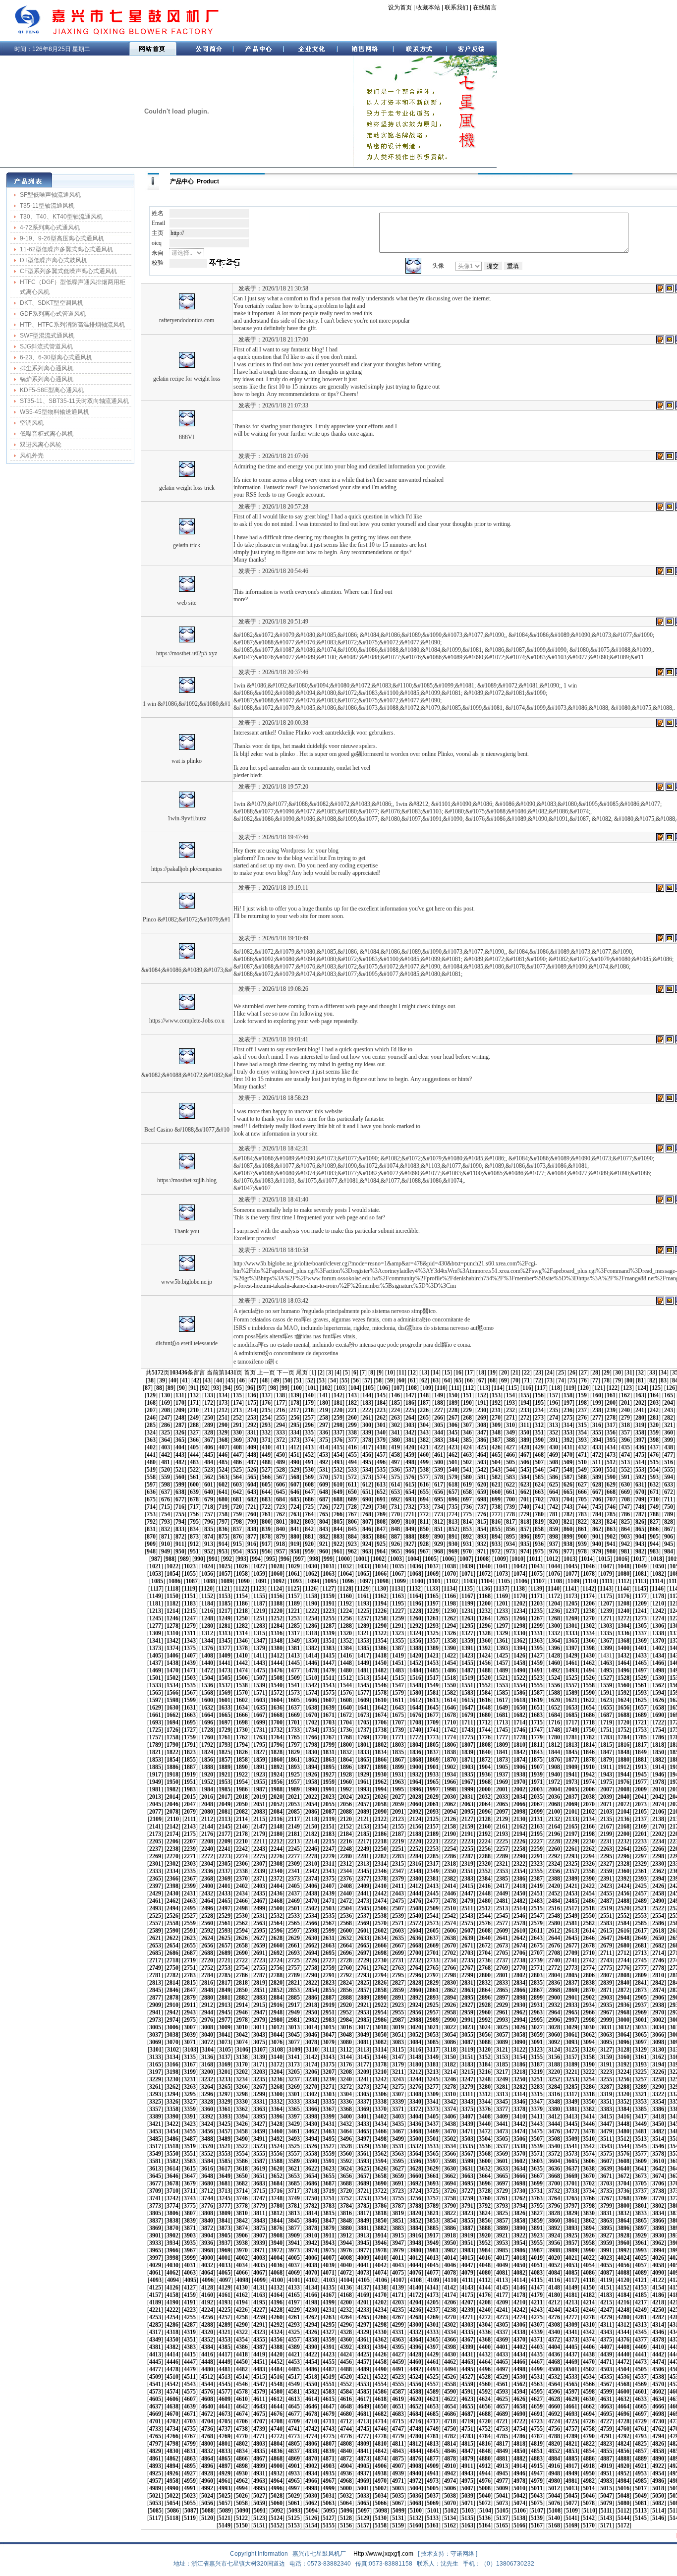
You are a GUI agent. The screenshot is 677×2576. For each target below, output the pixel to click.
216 (281, 1410)
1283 (259, 1626)
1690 (658, 1715)
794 (180, 1522)
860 (568, 1529)
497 (395, 1462)
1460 (554, 1663)
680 (223, 1499)
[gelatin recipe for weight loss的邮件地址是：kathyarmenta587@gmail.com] (670, 340)
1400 (623, 1648)
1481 (363, 1670)
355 (597, 1432)
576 (410, 1477)
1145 (640, 1589)
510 (582, 1462)
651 (367, 1492)
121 (599, 1388)
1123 (259, 1589)
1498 (658, 1670)
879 (281, 1537)
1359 (467, 1641)
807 (367, 1522)
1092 (279, 1581)
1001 (361, 1559)
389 (525, 1440)
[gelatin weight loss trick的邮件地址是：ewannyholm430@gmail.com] (670, 456)
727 (338, 1507)
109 (427, 1388)
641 (223, 1492)
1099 (400, 1581)
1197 (433, 1603)
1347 (259, 1641)
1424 (485, 1656)
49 (276, 1380)
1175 (606, 1596)
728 (352, 1507)
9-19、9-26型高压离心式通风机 (62, 238)
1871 (467, 1760)
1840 (485, 1752)
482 (180, 1462)
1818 (658, 1745)
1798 (311, 1745)
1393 (502, 1648)
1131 (397, 1589)
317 (611, 1425)
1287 (329, 1626)
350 (525, 1432)
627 (582, 1485)
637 (166, 1492)
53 (322, 1380)
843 (324, 1529)
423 (453, 1447)
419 (395, 1447)
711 (669, 1499)
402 (151, 1447)
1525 (571, 1678)
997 (299, 1559)
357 (625, 1432)
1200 (485, 1603)
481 (166, 1462)
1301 (571, 1626)
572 (352, 1477)
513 (625, 1462)
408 (237, 1447)
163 (640, 1395)
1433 (641, 1656)
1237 (571, 1611)
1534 (172, 1685)
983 (654, 1551)
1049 (641, 1566)
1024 (207, 1566)
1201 (502, 1603)
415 (338, 1447)
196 (554, 1403)
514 (640, 1462)
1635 (259, 1708)
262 (381, 1418)
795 (194, 1522)
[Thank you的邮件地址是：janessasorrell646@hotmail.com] (670, 1200)
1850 (658, 1752)
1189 (294, 1603)
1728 (207, 1730)
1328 (485, 1633)
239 (611, 1410)
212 (223, 1410)
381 (410, 1440)
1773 (433, 1737)
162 (625, 1395)
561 (194, 1477)
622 (510, 1485)
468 (539, 1455)
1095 (331, 1581)
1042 (519, 1566)
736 (467, 1507)
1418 (381, 1656)
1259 (398, 1618)
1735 (329, 1730)
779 (525, 1514)
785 (611, 1514)
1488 (485, 1670)
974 (525, 1551)
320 (654, 1425)
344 (439, 1432)
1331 (537, 1633)
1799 (329, 1745)
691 (381, 1499)
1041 (502, 1566)
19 (493, 1373)
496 (381, 1462)
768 (367, 1514)
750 (669, 1507)
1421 (433, 1656)
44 (219, 1380)
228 (453, 1410)
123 (627, 1388)
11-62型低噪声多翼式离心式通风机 (66, 249)
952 (209, 1551)
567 (281, 1477)
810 (410, 1522)
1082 (658, 1574)
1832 (346, 1752)
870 (151, 1537)
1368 (623, 1641)
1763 (259, 1737)
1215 (190, 1611)
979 (597, 1551)
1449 (363, 1663)
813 (453, 1522)
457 (381, 1455)
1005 (431, 1559)
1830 (311, 1752)
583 (510, 1477)
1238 (589, 1611)
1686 (589, 1715)
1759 (190, 1737)
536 (395, 1470)
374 (309, 1440)
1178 (658, 1596)
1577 (363, 1693)
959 (309, 1551)
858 (539, 1529)
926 (395, 1544)
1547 (398, 1685)
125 (656, 1388)
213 (237, 1410)
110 (441, 1388)
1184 (207, 1603)
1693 (155, 1722)
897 (539, 1537)
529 (295, 1470)
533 (352, 1470)
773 (439, 1514)
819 (539, 1522)
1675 (398, 1715)
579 (453, 1477)
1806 (450, 1745)
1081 (641, 1574)
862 (597, 1529)
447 (237, 1455)
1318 (311, 1633)
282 (669, 1418)
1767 (329, 1737)
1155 (259, 1596)
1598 (172, 1700)
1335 (606, 1633)
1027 (259, 1566)
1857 (225, 1760)
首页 (250, 1373)
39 (162, 1380)
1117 (156, 1589)
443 (180, 1455)
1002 (379, 1559)
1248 (207, 1618)
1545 (363, 1685)
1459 (537, 1663)
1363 (537, 1641)
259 (338, 1418)
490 (295, 1462)
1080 (623, 1574)
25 (561, 1373)
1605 (294, 1700)
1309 (155, 1633)
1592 (623, 1693)
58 (379, 1380)
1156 (277, 1596)
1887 (190, 1767)
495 (367, 1462)
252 (237, 1418)
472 (597, 1455)
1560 (623, 1685)
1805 (433, 1745)
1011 (535, 1559)
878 (266, 1537)
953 (223, 1551)
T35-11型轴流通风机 (47, 206)
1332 (554, 1633)
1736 (346, 1730)
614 (395, 1485)
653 (395, 1492)
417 (367, 1447)
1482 (381, 1670)
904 (640, 1537)
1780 (554, 1737)
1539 (259, 1685)
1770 (381, 1737)
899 (568, 1537)
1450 (381, 1663)
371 (266, 1440)
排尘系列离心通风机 (47, 368)
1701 (294, 1722)
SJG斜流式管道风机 (46, 346)
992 (227, 1559)
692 (395, 1499)
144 (367, 1395)
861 (582, 1529)
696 (453, 1499)
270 (496, 1418)
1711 (467, 1722)
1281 (225, 1626)
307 (467, 1425)
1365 (571, 1641)
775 (467, 1514)
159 (582, 1395)
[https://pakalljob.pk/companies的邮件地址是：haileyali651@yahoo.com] (670, 837)
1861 (294, 1760)
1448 (346, 1663)
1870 (450, 1760)
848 (395, 1529)
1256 (346, 1618)
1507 (259, 1678)
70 (515, 1380)
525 (237, 1470)
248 (180, 1418)
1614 (450, 1700)
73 (550, 1380)
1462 (589, 1663)
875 (223, 1537)
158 (568, 1395)
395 (611, 1440)
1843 (537, 1752)
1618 (519, 1700)
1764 (277, 1737)
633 (669, 1485)
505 (510, 1462)
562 (209, 1477)
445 (209, 1455)
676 (166, 1499)
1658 (658, 1708)
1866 (381, 1760)
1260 (415, 1618)
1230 (450, 1611)
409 (252, 1447)
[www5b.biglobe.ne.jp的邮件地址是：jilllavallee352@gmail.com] (670, 1250)
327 (194, 1432)
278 (611, 1418)
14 (436, 1373)
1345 (225, 1641)
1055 (190, 1574)
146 (395, 1395)
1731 (259, 1730)
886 (381, 1537)
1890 (242, 1767)
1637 (294, 1708)
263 (395, 1418)
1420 (415, 1656)
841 (295, 1529)
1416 (346, 1656)
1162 (381, 1596)
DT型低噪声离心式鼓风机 (54, 260)
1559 (606, 1685)
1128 (345, 1589)
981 (625, 1551)
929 (439, 1544)
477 (669, 1455)
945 (669, 1544)
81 (641, 1380)
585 (539, 1477)
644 (266, 1492)
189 (453, 1403)
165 (669, 1395)
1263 (467, 1618)
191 (482, 1403)
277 (597, 1418)
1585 (502, 1693)
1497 (641, 1670)
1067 (398, 1574)
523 (209, 1470)
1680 (485, 1715)
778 (510, 1514)
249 (194, 1418)
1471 (190, 1670)
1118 (173, 1589)
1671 (329, 1715)
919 (295, 1544)
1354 (381, 1641)
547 (554, 1470)
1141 (571, 1589)
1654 (589, 1708)
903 (625, 1537)
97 (262, 1388)
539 (439, 1470)
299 (352, 1425)
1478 (311, 1670)
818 (525, 1522)
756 (194, 1514)
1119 (190, 1589)
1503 (190, 1678)
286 (166, 1425)
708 (625, 1499)
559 (166, 1477)
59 (390, 1380)
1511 (329, 1678)
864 (625, 1529)
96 (250, 1388)
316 (597, 1425)
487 (252, 1462)
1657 (641, 1708)
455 (352, 1455)
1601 (225, 1700)
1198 (450, 1603)
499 (424, 1462)
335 (309, 1432)
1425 (502, 1656)
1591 (606, 1693)
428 (525, 1447)
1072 (485, 1574)
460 (424, 1455)
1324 (415, 1633)
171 (194, 1403)
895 (510, 1537)
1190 (311, 1603)
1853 (155, 1760)
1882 (658, 1760)
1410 (242, 1656)
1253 (294, 1618)
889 (424, 1537)
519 (151, 1470)
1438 (172, 1663)
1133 (432, 1589)
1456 (485, 1663)
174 (237, 1403)
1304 (623, 1626)
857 (525, 1529)
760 (252, 1514)
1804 (415, 1745)
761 (266, 1514)
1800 (346, 1745)
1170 (519, 1596)
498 (410, 1462)
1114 (657, 1581)
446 (223, 1455)
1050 (658, 1566)
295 (295, 1425)
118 (556, 1388)
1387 (398, 1648)
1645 (433, 1708)
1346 (242, 1641)
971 (482, 1551)
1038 (450, 1566)
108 (412, 1388)
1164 (415, 1596)
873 (194, 1537)
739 (510, 1507)
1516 (415, 1678)
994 (256, 1559)
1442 (242, 1663)
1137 (502, 1589)
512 (611, 1462)
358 (640, 1432)
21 (515, 1373)
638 (180, 1492)
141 (324, 1395)
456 (367, 1455)
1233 (502, 1611)
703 (554, 1499)
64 (447, 1380)
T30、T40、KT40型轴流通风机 (61, 217)
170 (180, 1403)
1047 (606, 1566)
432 (582, 1447)
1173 (571, 1596)
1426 (519, 1656)
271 (510, 1418)
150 (453, 1395)
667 (597, 1492)
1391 (467, 1648)
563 (223, 1477)
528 (281, 1470)
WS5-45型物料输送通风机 (55, 412)
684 (281, 1499)
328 (209, 1432)
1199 (467, 1603)
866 (654, 1529)
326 (180, 1432)
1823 (190, 1752)
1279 (190, 1626)
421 (424, 1447)
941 (611, 1544)
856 (510, 1529)
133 (209, 1395)
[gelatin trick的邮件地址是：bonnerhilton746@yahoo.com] (670, 507)
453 (324, 1455)
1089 (226, 1581)
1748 (554, 1730)
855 (496, 1529)
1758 (172, 1737)
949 (166, 1551)
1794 (242, 1745)
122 (613, 1388)
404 (180, 1447)
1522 (519, 1678)
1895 (329, 1767)
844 (338, 1529)
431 (568, 1447)
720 (237, 1507)
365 (180, 1440)
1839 (467, 1752)
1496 (623, 1670)
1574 (311, 1693)
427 (510, 1447)
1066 (381, 1574)
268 (467, 1418)
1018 (656, 1559)
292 (252, 1425)
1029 (294, 1566)
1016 (621, 1559)
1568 (207, 1693)
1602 (242, 1700)
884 (352, 1537)
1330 (519, 1633)
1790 (172, 1745)
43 (208, 1380)
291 (237, 1425)
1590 (589, 1693)
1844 (554, 1752)
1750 (589, 1730)
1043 (537, 1566)
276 (582, 1418)
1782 (589, 1737)
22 (527, 1373)
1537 (225, 1685)
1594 (658, 1693)
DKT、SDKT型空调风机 (52, 303)
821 (568, 1522)
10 (390, 1373)
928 (424, 1544)
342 (410, 1432)
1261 (433, 1618)
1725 (155, 1730)
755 (180, 1514)
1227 (398, 1611)
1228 (415, 1611)
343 (424, 1432)
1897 (363, 1767)
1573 (294, 1693)
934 (510, 1544)
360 (669, 1432)
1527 (606, 1678)
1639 (329, 1708)
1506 (242, 1678)
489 (281, 1462)
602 (223, 1485)
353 (568, 1432)
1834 (381, 1752)
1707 (398, 1722)
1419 (398, 1656)
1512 (346, 1678)
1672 (346, 1715)
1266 (519, 1618)
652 (381, 1492)
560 (180, 1477)
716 (180, 1507)
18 (481, 1373)
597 (151, 1485)
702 (539, 1499)
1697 (225, 1722)
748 (640, 1507)
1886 (172, 1767)
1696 (207, 1722)
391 (554, 1440)
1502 (172, 1678)
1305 (641, 1626)
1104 (487, 1581)
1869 (433, 1760)
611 (352, 1485)
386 (482, 1440)
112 (469, 1388)
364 (166, 1440)
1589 (571, 1693)
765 (324, 1514)
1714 (519, 1722)
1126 (311, 1589)
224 (395, 1410)
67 (481, 1380)
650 (352, 1492)
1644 (415, 1708)
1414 (311, 1656)
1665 (225, 1715)
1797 (294, 1745)
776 (482, 1514)
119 (570, 1388)
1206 (589, 1603)
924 (367, 1544)
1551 (467, 1685)
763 (295, 1514)
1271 (606, 1618)
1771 (398, 1737)
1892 (277, 1767)
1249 (225, 1618)
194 (525, 1403)
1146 (658, 1589)
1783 (606, 1737)
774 (453, 1514)
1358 (450, 1641)
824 (611, 1522)
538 (424, 1470)
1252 (277, 1618)
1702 (311, 1722)
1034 (381, 1566)
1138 (519, 1589)
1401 (641, 1648)
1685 (571, 1715)
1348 (277, 1641)
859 (554, 1529)
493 (338, 1462)
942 (625, 1544)
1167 (467, 1596)
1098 (383, 1581)
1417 (363, 1656)
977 (568, 1551)
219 (324, 1410)
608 (309, 1485)
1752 (623, 1730)
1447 (329, 1663)
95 (239, 1388)
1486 (450, 1670)
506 (525, 1462)
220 (338, 1410)
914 (223, 1544)
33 (652, 1373)
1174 (589, 1596)
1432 (623, 1656)
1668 (277, 1715)
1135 (467, 1589)
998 (314, 1559)
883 (338, 1537)
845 (352, 1529)
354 (582, 1432)
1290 (381, 1626)
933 (496, 1544)
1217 (225, 1611)
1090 (244, 1581)
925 (381, 1544)
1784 (623, 1737)
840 (281, 1529)
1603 (259, 1700)
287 (180, 1425)
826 (640, 1522)
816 (496, 1522)
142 (338, 1395)
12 (413, 1373)
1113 (641, 1581)
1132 (415, 1589)
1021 (155, 1566)
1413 (294, 1656)
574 (381, 1477)
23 (538, 1373)
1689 (641, 1715)
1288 (346, 1626)
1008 (483, 1559)
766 (338, 1514)
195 (539, 1403)
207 (151, 1410)
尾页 (302, 1373)
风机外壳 (32, 456)
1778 (519, 1737)
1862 (311, 1760)
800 (266, 1522)
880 (295, 1537)
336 (324, 1432)
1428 (554, 1656)
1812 (554, 1745)
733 (424, 1507)
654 (410, 1492)
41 (185, 1380)
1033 (363, 1566)
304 (424, 1425)
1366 (589, 1641)
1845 (571, 1752)
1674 (381, 1715)
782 (568, 1514)
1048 (623, 1566)
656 (439, 1492)
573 (367, 1477)
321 (669, 1425)
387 (496, 1440)
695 (439, 1499)
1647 (467, 1708)
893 (482, 1537)
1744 (485, 1730)
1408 (207, 1656)
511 (597, 1462)
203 (654, 1403)
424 (467, 1447)
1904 (485, 1767)
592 (640, 1477)
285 (151, 1425)
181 (338, 1403)
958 (295, 1551)
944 (654, 1544)
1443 (259, 1663)
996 (285, 1559)
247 (166, 1418)
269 (482, 1418)
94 (227, 1388)
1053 (155, 1574)
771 (410, 1514)
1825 (225, 1752)
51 (299, 1380)
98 (273, 1388)
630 (625, 1485)
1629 (155, 1708)
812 (439, 1522)
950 (180, 1551)
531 (324, 1470)
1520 (485, 1678)
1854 (172, 1760)
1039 (467, 1566)
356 (611, 1432)
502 (467, 1462)
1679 (467, 1715)
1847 (606, 1752)
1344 (207, 1641)
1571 (259, 1693)
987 (156, 1559)
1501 (155, 1678)
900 (582, 1537)
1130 (380, 1589)
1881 (641, 1760)
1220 (277, 1611)
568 (295, 1477)
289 (209, 1425)
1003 (396, 1559)
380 (395, 1440)
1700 (277, 1722)
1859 (259, 1760)
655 (424, 1492)
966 (410, 1551)
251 (223, 1418)
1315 (259, 1633)
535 (381, 1470)
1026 (242, 1566)
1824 (207, 1752)
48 (265, 1380)
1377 (225, 1648)
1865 (363, 1760)
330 (237, 1432)
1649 (502, 1708)
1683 (537, 1715)
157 (554, 1395)
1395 (537, 1648)
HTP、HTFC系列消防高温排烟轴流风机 (72, 325)
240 (625, 1410)
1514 (381, 1678)
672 (669, 1492)
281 (654, 1418)
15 (447, 1373)
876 (237, 1537)
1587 (537, 1693)
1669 (294, 1715)
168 (151, 1403)
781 (554, 1514)
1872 (485, 1760)
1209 (641, 1603)
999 (328, 1559)
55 (344, 1380)
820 (554, 1522)
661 (510, 1492)
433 (597, 1447)
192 (496, 1403)
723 (281, 1507)
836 (223, 1529)
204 (669, 1403)
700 (510, 1499)
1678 (450, 1715)
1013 (569, 1559)
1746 (519, 1730)
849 (410, 1529)
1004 (413, 1559)
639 (194, 1492)
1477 (294, 1670)
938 (568, 1544)
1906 (519, 1767)
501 (453, 1462)
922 (338, 1544)
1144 (623, 1589)
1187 (259, 1603)
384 (453, 1440)
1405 (155, 1656)
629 (611, 1485)
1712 (485, 1722)
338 (352, 1432)
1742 (450, 1730)
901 (597, 1537)
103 (340, 1388)
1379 (259, 1648)
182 (352, 1403)
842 (309, 1529)
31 (629, 1373)
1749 (571, 1730)
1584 (485, 1693)
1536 (207, 1685)
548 (568, 1470)
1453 (433, 1663)
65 (458, 1380)
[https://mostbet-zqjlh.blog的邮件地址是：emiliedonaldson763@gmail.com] (670, 1148)
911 (180, 1544)
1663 (190, 1715)
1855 (190, 1760)
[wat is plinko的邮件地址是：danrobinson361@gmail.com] (670, 723)
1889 (225, 1767)
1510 (311, 1678)
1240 (623, 1611)
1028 (277, 1566)
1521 (502, 1678)
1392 (485, 1648)
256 (295, 1418)
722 (266, 1507)
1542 (311, 1685)
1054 (172, 1574)
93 (216, 1388)
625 (554, 1485)
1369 (641, 1641)
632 (654, 1485)
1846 (589, 1752)
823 (597, 1522)
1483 (398, 1670)
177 (281, 1403)
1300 (554, 1626)
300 (367, 1425)
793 (166, 1522)
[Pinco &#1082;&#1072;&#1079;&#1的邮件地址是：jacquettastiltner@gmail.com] (670, 888)
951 (194, 1551)
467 (525, 1455)
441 (151, 1455)
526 (252, 1470)
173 (223, 1403)
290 (223, 1425)
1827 (259, 1752)
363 (151, 1440)
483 (194, 1462)
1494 (589, 1670)
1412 (277, 1656)
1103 (469, 1581)
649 (338, 1492)
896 (525, 1537)
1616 (485, 1700)
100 (297, 1388)
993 (242, 1559)
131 (180, 1395)
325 (166, 1432)
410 (266, 1447)
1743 (467, 1730)
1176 (623, 1596)
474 (625, 1455)
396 (625, 1440)
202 (640, 1403)
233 (525, 1410)
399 (669, 1440)
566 (266, 1477)
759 (237, 1514)
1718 (589, 1722)
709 (640, 1499)
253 (252, 1418)
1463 (606, 1663)
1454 (450, 1663)
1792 (207, 1745)
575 (395, 1477)
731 (395, 1507)
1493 (571, 1670)
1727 (190, 1730)
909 (151, 1544)
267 (453, 1418)
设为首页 (400, 7)
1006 (448, 1559)
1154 (242, 1596)
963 (367, 1551)
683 (266, 1499)
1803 (398, 1745)
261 (367, 1418)
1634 (242, 1708)
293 (266, 1425)
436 (640, 1447)
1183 (190, 1603)
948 (151, 1551)
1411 (259, 1656)
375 (324, 1440)
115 (512, 1388)
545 (525, 1470)
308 (482, 1425)
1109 (573, 1581)
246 (151, 1418)
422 (439, 1447)
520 (166, 1470)
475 (640, 1455)
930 (453, 1544)
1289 (363, 1626)
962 (352, 1551)
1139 (536, 1589)
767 (352, 1514)
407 (223, 1447)
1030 (311, 1566)
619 (467, 1485)
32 (641, 1373)
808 (381, 1522)
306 (453, 1425)
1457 (502, 1663)
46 (242, 1380)
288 (194, 1425)
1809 (502, 1745)
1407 (190, 1656)
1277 (155, 1626)
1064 (346, 1574)
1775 (467, 1737)
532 (338, 1470)
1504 (207, 1678)
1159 (329, 1596)
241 (640, 1410)
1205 (571, 1603)
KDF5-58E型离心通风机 (52, 390)
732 (410, 1507)
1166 (450, 1596)
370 (252, 1440)
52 (310, 1380)
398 (654, 1440)
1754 (658, 1730)
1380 (277, 1648)
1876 (554, 1760)
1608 (346, 1700)
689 (352, 1499)
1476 (277, 1670)
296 (309, 1425)
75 (572, 1380)
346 (467, 1432)
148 (424, 1395)
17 (470, 1373)
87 (148, 1388)
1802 (381, 1745)
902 (611, 1537)
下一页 (285, 1373)
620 (482, 1485)
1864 (346, 1760)
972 (496, 1551)
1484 (415, 1670)
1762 (242, 1737)
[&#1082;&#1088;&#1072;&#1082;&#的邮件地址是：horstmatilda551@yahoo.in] (670, 1039)
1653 (571, 1708)
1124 (276, 1589)
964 (381, 1551)
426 (496, 1447)
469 (554, 1455)
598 (166, 1485)
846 (367, 1529)
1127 (328, 1589)
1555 (537, 1685)
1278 (172, 1626)
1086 (174, 1581)
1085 (157, 1581)
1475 (259, 1670)
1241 (641, 1611)
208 (166, 1410)
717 (194, 1507)
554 (654, 1470)
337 (338, 1432)
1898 (381, 1767)
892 (467, 1537)
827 (654, 1522)
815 (482, 1522)
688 (338, 1499)
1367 (606, 1641)
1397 (571, 1648)
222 (367, 1410)
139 (295, 1395)
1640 (346, 1708)
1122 (241, 1589)
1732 (277, 1730)
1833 (363, 1752)
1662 (172, 1715)
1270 (589, 1618)
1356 (415, 1641)
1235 (537, 1611)
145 (381, 1395)
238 (597, 1410)
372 (281, 1440)
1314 (242, 1633)
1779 (537, 1737)
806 (352, 1522)
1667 (259, 1715)
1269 (571, 1618)
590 (611, 1477)
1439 (190, 1663)
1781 (571, 1737)
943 (640, 1544)
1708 (415, 1722)
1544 (346, 1685)
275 (568, 1418)
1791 (190, 1745)
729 (367, 1507)
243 (669, 1410)
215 (266, 1410)
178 (295, 1403)
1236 (554, 1611)
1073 (502, 1574)
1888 (207, 1767)
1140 (554, 1589)
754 (166, 1514)
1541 (294, 1685)
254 (266, 1418)
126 (671, 1388)
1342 (172, 1641)
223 (381, 1410)
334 (295, 1432)
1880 (623, 1760)
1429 (571, 1656)
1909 (571, 1767)
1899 (398, 1767)
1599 (190, 1700)
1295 (467, 1626)
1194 (381, 1603)
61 (413, 1380)
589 (597, 1477)
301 (381, 1425)
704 (568, 1499)
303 (410, 1425)
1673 (363, 1715)
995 (271, 1559)
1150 (172, 1596)
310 (510, 1425)
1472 (207, 1670)
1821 (155, 1752)
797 (223, 1522)
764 (309, 1514)
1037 (433, 1566)
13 (424, 1373)
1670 (311, 1715)
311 (525, 1425)
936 (539, 1544)
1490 (519, 1670)
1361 (502, 1641)
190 (467, 1403)
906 (669, 1537)
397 (640, 1440)
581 (482, 1477)
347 (482, 1432)
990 (199, 1559)
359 (654, 1432)
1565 (155, 1693)
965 (395, 1551)
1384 (346, 1648)
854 (482, 1529)
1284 (277, 1626)
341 (395, 1432)
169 (166, 1403)
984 (669, 1551)
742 (554, 1507)
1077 (571, 1574)
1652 (554, 1708)
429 (539, 1447)
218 (309, 1410)
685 (295, 1499)
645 (281, 1492)
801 (281, 1522)
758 (223, 1514)
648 (324, 1492)
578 (439, 1477)
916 (252, 1544)
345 (453, 1432)
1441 (225, 1663)
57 (367, 1380)
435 (625, 1447)
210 (194, 1410)
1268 (554, 1618)
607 (295, 1485)
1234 (519, 1611)
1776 (485, 1737)
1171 (537, 1596)
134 (223, 1395)
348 (496, 1432)
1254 (311, 1618)
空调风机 (32, 423)
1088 (209, 1581)
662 (525, 1492)
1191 (329, 1603)
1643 (398, 1708)
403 (166, 1447)
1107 (539, 1581)
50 (287, 1380)
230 (482, 1410)
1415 (329, 1656)
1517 (433, 1678)
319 (640, 1425)
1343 (190, 1641)
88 (159, 1388)
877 (252, 1537)
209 (180, 1410)
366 (194, 1440)
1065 (363, 1574)
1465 (641, 1663)
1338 (658, 1633)
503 (482, 1462)
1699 (259, 1722)
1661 (155, 1715)
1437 (155, 1663)
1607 (329, 1700)
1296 (485, 1626)
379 (381, 1440)
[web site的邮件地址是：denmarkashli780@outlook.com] (670, 571)
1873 (502, 1760)
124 (642, 1388)
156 (539, 1395)
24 (550, 1373)
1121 (224, 1589)
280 (640, 1418)
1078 (589, 1574)
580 (467, 1477)
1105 (504, 1581)
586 (554, 1477)
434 (611, 1447)
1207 (606, 1603)
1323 (398, 1633)
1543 (329, 1685)
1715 (537, 1722)
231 (496, 1410)
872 (180, 1537)
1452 (415, 1663)
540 (453, 1470)
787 (640, 1514)
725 (309, 1507)
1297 (502, 1626)
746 (611, 1507)
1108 (556, 1581)
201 (625, 1403)
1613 (433, 1700)
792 (151, 1522)
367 (209, 1440)
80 (629, 1380)
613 (381, 1485)
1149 (155, 1596)
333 (281, 1432)
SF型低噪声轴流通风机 (50, 195)
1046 (589, 1566)
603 (237, 1485)
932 (482, 1544)
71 (527, 1380)
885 (367, 1537)
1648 (485, 1708)
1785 (641, 1737)
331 (252, 1432)
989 (184, 1559)
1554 (519, 1685)
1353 (363, 1641)
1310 (172, 1633)
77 (595, 1380)
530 (309, 1470)
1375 (190, 1648)
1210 (658, 1603)
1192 (346, 1603)
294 (281, 1425)
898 (554, 1537)
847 (381, 1529)
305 (439, 1425)
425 (482, 1447)
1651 (537, 1708)
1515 (398, 1678)
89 (170, 1388)
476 (654, 1455)
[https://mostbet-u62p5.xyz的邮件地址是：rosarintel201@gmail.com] (670, 622)
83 (664, 1380)
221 (352, 1410)
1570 (242, 1693)
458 (395, 1455)
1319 (329, 1633)
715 (166, 1507)
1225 (363, 1611)
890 (439, 1537)
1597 (155, 1700)
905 (654, 1537)
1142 (588, 1589)
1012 (552, 1559)
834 (194, 1529)
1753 (641, 1730)
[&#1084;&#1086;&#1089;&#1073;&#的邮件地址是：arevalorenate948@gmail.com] (670, 938)
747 (625, 1507)
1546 (381, 1685)
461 (439, 1455)
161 (611, 1395)
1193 (363, 1603)
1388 (415, 1648)
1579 (398, 1693)
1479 (329, 1670)
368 (223, 1440)
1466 (658, 1663)
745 (597, 1507)
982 (640, 1551)
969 (453, 1551)
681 (237, 1499)
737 (482, 1507)
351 (539, 1432)
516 (669, 1462)
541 (467, 1470)
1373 (155, 1648)
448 (252, 1455)
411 (281, 1447)
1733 (294, 1730)
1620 (554, 1700)
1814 (589, 1745)
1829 (294, 1752)
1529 (641, 1678)
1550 (450, 1685)
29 (607, 1373)
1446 (311, 1663)
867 (669, 1529)
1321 (363, 1633)
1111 (607, 1581)
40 (173, 1380)
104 (355, 1388)
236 (568, 1410)
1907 (537, 1767)
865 (640, 1529)
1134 (450, 1589)
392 (568, 1440)
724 (295, 1507)
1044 (554, 1566)
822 (582, 1522)
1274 (658, 1618)
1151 (190, 1596)
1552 (485, 1685)
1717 (571, 1722)
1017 (639, 1559)
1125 (293, 1589)
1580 (415, 1693)
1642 (381, 1708)
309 (496, 1425)
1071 (467, 1574)
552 (625, 1470)
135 (237, 1395)
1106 (521, 1581)
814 (467, 1522)
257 (309, 1418)
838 (252, 1529)
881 (309, 1537)
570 (324, 1477)
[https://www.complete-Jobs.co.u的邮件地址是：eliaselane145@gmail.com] (670, 989)
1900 (415, 1767)
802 (295, 1522)
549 (582, 1470)
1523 (537, 1678)
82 (652, 1380)
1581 (433, 1693)
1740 (415, 1730)
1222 (311, 1611)
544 (510, 1470)
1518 (450, 1678)
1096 (348, 1581)
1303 (606, 1626)
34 (664, 1373)
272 (525, 1418)
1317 (294, 1633)
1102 (452, 1581)
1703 (329, 1722)
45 (230, 1380)
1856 (207, 1760)
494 (352, 1462)
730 (381, 1507)
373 (295, 1440)
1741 (433, 1730)
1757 (155, 1737)
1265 (502, 1618)
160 (597, 1395)
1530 (658, 1678)
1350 (311, 1641)
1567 (190, 1693)
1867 (398, 1760)
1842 (519, 1752)
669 (625, 1492)
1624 (623, 1700)
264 (410, 1418)
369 (237, 1440)
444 (194, 1455)
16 (458, 1373)
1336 (623, 1633)
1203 (537, 1603)
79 (618, 1380)
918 (281, 1544)
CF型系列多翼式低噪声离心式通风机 (68, 271)
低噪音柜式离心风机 (47, 434)
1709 (433, 1722)
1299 (537, 1626)
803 (309, 1522)
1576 (346, 1693)
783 (582, 1514)
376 (338, 1440)
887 (395, 1537)
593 (654, 1477)
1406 (172, 1656)
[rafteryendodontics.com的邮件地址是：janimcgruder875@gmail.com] (670, 288)
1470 (172, 1670)
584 (525, 1477)
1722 (658, 1722)
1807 (467, 1745)
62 (424, 1380)
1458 (519, 1663)
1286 (311, 1626)
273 (539, 1418)
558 (151, 1477)
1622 (589, 1700)
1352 (346, 1641)
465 (496, 1455)
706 (597, 1499)
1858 (242, 1760)
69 (504, 1380)
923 (352, 1544)
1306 (658, 1626)
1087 (192, 1581)
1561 (641, 1685)
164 (654, 1395)
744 (582, 1507)
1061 (294, 1574)
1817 (641, 1745)
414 (324, 1447)
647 (309, 1492)
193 (510, 1403)
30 (618, 1373)
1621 (571, 1700)
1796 (277, 1745)
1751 (606, 1730)
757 (209, 1514)
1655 (606, 1708)
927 (410, 1544)
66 (470, 1380)
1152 (207, 1596)
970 (467, 1551)
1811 (537, 1745)
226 (424, 1410)
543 (496, 1470)
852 (453, 1529)
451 (295, 1455)
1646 (450, 1708)
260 (352, 1418)
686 (309, 1499)
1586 (519, 1693)
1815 (606, 1745)
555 (669, 1470)
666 (582, 1492)
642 (237, 1492)
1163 (398, 1596)
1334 (589, 1633)
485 (223, 1462)
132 (194, 1395)
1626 (658, 1700)
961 (338, 1551)
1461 (571, 1663)
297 (324, 1425)
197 (568, 1403)
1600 (207, 1700)
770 (395, 1514)
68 (493, 1380)
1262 (450, 1618)
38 (151, 1380)
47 (253, 1380)
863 (611, 1529)
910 (166, 1544)
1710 (450, 1722)
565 (252, 1477)
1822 (172, 1752)
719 (223, 1507)
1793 (225, 1745)
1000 (344, 1559)
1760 (207, 1737)
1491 (537, 1670)
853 (467, 1529)
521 (180, 1470)
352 (554, 1432)
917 (266, 1544)
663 (539, 1492)
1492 (554, 1670)
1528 (623, 1678)
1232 (485, 1611)
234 (539, 1410)
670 (640, 1492)
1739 (398, 1730)
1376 (207, 1648)
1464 (623, 1663)
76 (584, 1380)
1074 (519, 1574)
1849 (641, 1752)
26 (572, 1373)
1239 (606, 1611)
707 (611, 1499)
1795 (259, 1745)
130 (166, 1395)
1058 (242, 1574)
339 (367, 1432)
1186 (242, 1603)
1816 (623, 1745)
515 (654, 1462)
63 (436, 1380)
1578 (381, 1693)
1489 (502, 1670)
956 (266, 1551)
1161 (363, 1596)
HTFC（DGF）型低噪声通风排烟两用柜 (73, 282)
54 (333, 1380)
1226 (381, 1611)
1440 (207, 1663)
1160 (346, 1596)
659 (482, 1492)
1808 (485, 1745)
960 (324, 1551)
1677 (433, 1715)
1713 (502, 1722)
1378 (242, 1648)
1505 (225, 1678)
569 (309, 1477)
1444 (277, 1663)
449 (266, 1455)
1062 (311, 1574)
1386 (381, 1648)
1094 (313, 1581)
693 (410, 1499)
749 (654, 1507)
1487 (467, 1670)
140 (309, 1395)
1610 (381, 1700)
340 (381, 1432)
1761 (225, 1737)
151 (467, 1395)
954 (237, 1551)
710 (654, 1499)
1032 (346, 1566)
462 (453, 1455)
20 (504, 1373)
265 (424, 1418)
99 (284, 1388)
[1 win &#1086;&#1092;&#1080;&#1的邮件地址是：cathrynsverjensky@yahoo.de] (670, 672)
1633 (225, 1708)
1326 (450, 1633)
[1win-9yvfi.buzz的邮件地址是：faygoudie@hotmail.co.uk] (670, 787)
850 (424, 1529)
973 (510, 1551)
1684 (554, 1715)
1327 (467, 1633)
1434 (658, 1656)
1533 (155, 1685)
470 (568, 1455)
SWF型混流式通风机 (47, 336)
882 (324, 1537)
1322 (381, 1633)
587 (568, 1477)
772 (424, 1514)
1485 (433, 1670)
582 (496, 1477)
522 (194, 1470)
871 (166, 1537)
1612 (415, 1700)
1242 (658, 1611)
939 (582, 1544)
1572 (277, 1693)
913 (209, 1544)
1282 (242, 1626)
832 (166, 1529)
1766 (311, 1737)
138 (281, 1395)
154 (510, 1395)
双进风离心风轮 (41, 445)
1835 (398, 1752)
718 (209, 1507)
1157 (294, 1596)
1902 (450, 1767)
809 (395, 1522)
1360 (485, 1641)
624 (539, 1485)
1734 (311, 1730)
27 (584, 1373)
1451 (398, 1663)
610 (338, 1485)
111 (455, 1388)
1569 (225, 1693)
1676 (415, 1715)
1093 (296, 1581)
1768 (346, 1737)
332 (266, 1432)
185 (395, 1403)
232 (510, 1410)
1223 (329, 1611)
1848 (623, 1752)
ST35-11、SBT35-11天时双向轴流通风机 (74, 401)
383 (439, 1440)
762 (281, 1514)
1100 (417, 1581)
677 (180, 1499)
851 (439, 1529)
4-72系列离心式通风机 (50, 228)
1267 (537, 1618)
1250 (242, 1618)
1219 (259, 1611)
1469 (155, 1670)
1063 (329, 1574)
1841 (502, 1752)
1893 (294, 1767)
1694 (172, 1722)
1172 (554, 1596)
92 (205, 1388)
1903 (467, 1767)
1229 (433, 1611)
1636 (277, 1708)
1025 (225, 1566)
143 (352, 1395)
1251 (259, 1618)
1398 (589, 1648)
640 (209, 1492)
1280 (207, 1626)
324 (151, 1432)
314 (568, 1425)
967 (424, 1551)
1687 (606, 1715)
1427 (537, 1656)
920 (309, 1544)
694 (424, 1499)
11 (401, 1373)
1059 (259, 1574)
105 (369, 1388)
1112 (624, 1581)
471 (582, 1455)
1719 (606, 1722)
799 (252, 1522)
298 (338, 1425)
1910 (589, 1767)
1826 (242, 1752)
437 (654, 1447)
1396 (554, 1648)
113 (484, 1388)
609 (324, 1485)
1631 (190, 1708)
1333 (571, 1633)
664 (554, 1492)
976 (554, 1551)
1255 (329, 1618)
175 (252, 1403)
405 (194, 1447)
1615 (467, 1700)
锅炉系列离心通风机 (47, 379)
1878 (589, 1760)
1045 (571, 1566)
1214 (172, 1611)
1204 (554, 1603)
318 (625, 1425)
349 (510, 1432)
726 (324, 1507)
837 (237, 1529)
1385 (363, 1648)
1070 (450, 1574)
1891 (259, 1767)
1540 (277, 1685)
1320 (346, 1633)
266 (439, 1418)
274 (554, 1418)
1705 (363, 1722)
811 (424, 1522)
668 (611, 1492)
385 (467, 1440)
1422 (450, 1656)
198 (582, 1403)
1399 (606, 1648)
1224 (346, 1611)
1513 (363, 1678)
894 (496, 1537)
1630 (172, 1708)
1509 (294, 1678)
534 (367, 1470)
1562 (658, 1685)
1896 (346, 1767)
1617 (502, 1700)
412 (295, 1447)
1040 (485, 1566)
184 (381, 1403)
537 (410, 1470)
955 (252, 1551)
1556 (554, 1685)
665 (568, 1492)
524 (223, 1470)
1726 (172, 1730)
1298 (519, 1626)
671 (654, 1492)
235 (554, 1410)
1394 (519, 1648)
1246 (172, 1618)
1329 (502, 1633)
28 (595, 1373)
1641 (363, 1708)
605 (266, 1485)
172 (209, 1403)
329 (223, 1432)
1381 (294, 1648)
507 (539, 1462)
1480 (346, 1670)
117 (541, 1388)
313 (554, 1425)
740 (525, 1507)
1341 (155, 1641)
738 (496, 1507)
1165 (433, 1596)
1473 (225, 1670)
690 (367, 1499)
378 (367, 1440)
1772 (415, 1737)
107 (398, 1388)
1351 (329, 1641)
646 (295, 1492)
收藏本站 (428, 7)
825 (625, 1522)
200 (611, 1403)
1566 (172, 1693)
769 (381, 1514)
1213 (155, 1611)
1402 (658, 1648)
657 (453, 1492)
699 (496, 1499)
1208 (623, 1603)
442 (166, 1455)
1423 (467, 1656)
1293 (433, 1626)
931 (467, 1544)
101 (312, 1388)
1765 (294, 1737)
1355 (398, 1641)
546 (539, 1470)
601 (209, 1485)
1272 (623, 1618)
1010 (517, 1559)
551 (611, 1470)
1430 (589, 1656)
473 (611, 1455)
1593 (641, 1693)
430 (554, 1447)
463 (467, 1455)
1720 (623, 1722)
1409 (225, 1656)
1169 (502, 1596)
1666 (242, 1715)
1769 (363, 1737)
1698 (242, 1722)
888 (410, 1537)
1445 (294, 1663)
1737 (363, 1730)
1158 (311, 1596)
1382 (311, 1648)
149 (439, 1395)
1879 (606, 1760)
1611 (398, 1700)
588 (582, 1477)
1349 (294, 1641)
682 (252, 1499)
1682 (519, 1715)
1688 (623, 1715)
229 (467, 1410)
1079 (606, 1574)
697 (467, 1499)
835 (209, 1529)
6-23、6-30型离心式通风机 (56, 357)
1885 (155, 1767)
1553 (502, 1685)
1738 (381, 1730)
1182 (172, 1603)
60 (401, 1380)
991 (213, 1559)
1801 (363, 1745)
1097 (365, 1581)
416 (352, 1447)
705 (582, 1499)
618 (453, 1485)
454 (338, 1455)
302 (395, 1425)
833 (180, 1529)
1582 (450, 1693)
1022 (172, 1566)
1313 (225, 1633)
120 (584, 1388)
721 (252, 1507)
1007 (465, 1559)
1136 (484, 1589)
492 (324, 1462)
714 (151, 1507)
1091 (261, 1581)
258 (324, 1418)
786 (625, 1514)
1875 (537, 1760)
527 (266, 1470)
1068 (415, 1574)
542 (482, 1470)
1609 (363, 1700)
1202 (519, 1603)
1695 (190, 1722)
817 (510, 1522)
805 (338, 1522)
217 (295, 1410)
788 (654, 1514)
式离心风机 (35, 292)
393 (582, 1440)
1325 (433, 1633)
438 (669, 1447)
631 (640, 1485)
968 (439, 1551)
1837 (433, 1752)
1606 (311, 1700)
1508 (277, 1678)
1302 (589, 1626)
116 (527, 1388)
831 (151, 1529)
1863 (329, 1760)
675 (151, 1499)
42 (196, 1380)
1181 (155, 1603)
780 (539, 1514)
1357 (433, 1641)
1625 (641, 1700)
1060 (277, 1574)
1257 (363, 1618)
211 (209, 1410)
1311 (190, 1633)
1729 (225, 1730)
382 (424, 1440)
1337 (641, 1633)
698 (482, 1499)
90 (182, 1388)
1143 (606, 1589)
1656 (623, 1708)
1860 (277, 1760)
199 (597, 1403)
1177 (641, 1596)
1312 (207, 1633)
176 (266, 1403)
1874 (519, 1760)
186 (410, 1403)
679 (209, 1499)
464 (482, 1455)
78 (607, 1380)
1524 (554, 1678)
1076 (554, 1574)
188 (439, 1403)
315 (582, 1425)
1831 (329, 1752)
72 (538, 1380)
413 (309, 1447)
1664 (207, 1715)
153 (496, 1395)
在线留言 (485, 7)
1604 (277, 1700)
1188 (277, 1603)
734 (439, 1507)
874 (209, 1537)
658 (467, 1492)
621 (496, 1485)
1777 (502, 1737)
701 (525, 1499)
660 (496, 1492)
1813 (571, 1745)
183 (367, 1403)
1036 (415, 1566)
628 (597, 1485)
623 (525, 1485)
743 (568, 1507)
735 (453, 1507)
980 (611, 1551)
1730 (242, 1730)
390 (539, 1440)
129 (151, 1395)
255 (281, 1418)
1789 (155, 1745)
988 (170, 1559)
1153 (225, 1596)
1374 (172, 1648)
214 (252, 1410)
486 (237, 1462)
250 (209, 1418)
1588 (554, 1693)
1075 (537, 1574)
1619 (537, 1700)
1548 (415, 1685)
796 (209, 1522)
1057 (225, 1574)
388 (510, 1440)
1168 (485, 1596)
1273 (641, 1618)
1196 (415, 1603)
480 (151, 1462)
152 (482, 1395)
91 (193, 1388)
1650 (519, 1708)
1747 (537, 1730)
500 (439, 1462)
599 (180, 1485)
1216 (207, 1611)
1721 (641, 1722)
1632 (207, 1708)
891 (453, 1537)
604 (252, 1485)
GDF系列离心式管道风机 (53, 314)
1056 (207, 1574)
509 (568, 1462)
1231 (467, 1611)
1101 (435, 1581)
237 (582, 1410)
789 (669, 1514)
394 (597, 1440)
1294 (450, 1626)
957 (281, 1551)
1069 (433, 1574)
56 (356, 1380)
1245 (155, 1618)
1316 (277, 1633)
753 (151, 1514)
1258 (381, 1618)
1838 (450, 1752)
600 (194, 1485)
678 (194, 1499)
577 (424, 1477)
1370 (658, 1641)
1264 (485, 1618)
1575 (329, 1693)
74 (561, 1380)
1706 (381, 1722)
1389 (433, 1648)
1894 (311, 1767)
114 (498, 1388)
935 (525, 1544)
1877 (571, 1760)
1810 (519, 1745)
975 (539, 1551)
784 (597, 1514)
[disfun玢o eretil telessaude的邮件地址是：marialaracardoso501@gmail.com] (670, 1301)
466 (510, 1455)
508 (554, 1462)
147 (410, 1395)
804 (324, 1522)
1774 (450, 1737)
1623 (606, 1700)
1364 (554, 1641)
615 (410, 1485)
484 (209, 1462)
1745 (502, 1730)
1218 (242, 1611)
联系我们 (456, 7)
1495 (606, 1670)
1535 (190, 1685)
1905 (502, 1767)
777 (496, 1514)
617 (439, 1485)
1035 (398, 1566)
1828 (277, 1752)
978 (582, 1551)
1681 (502, 1715)
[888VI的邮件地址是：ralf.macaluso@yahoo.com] (670, 405)
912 (194, 1544)
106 (384, 1388)
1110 (591, 1581)
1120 (207, 1589)
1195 (398, 1603)
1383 (329, 1648)
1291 (398, 1626)
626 (568, 1485)
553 (640, 1470)
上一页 (266, 1373)
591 (625, 1477)
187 (424, 1403)
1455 (467, 1663)
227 (439, 1410)
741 (539, 1507)
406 (209, 1447)
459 (410, 1455)
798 (237, 1522)
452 (309, 1455)
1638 (311, 1708)
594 (669, 1477)
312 (539, 1425)
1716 (554, 1722)
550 (597, 1470)
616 (424, 1485)
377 (352, 1440)
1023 (190, 1566)
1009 (500, 1559)
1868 (415, 1760)
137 (266, 1395)
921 (324, 1544)
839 (266, 1529)
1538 (242, 1685)
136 (252, 1395)
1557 (571, 1685)
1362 (519, 1641)
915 (237, 1544)
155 (525, 1395)
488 (266, 1462)
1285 (294, 1626)
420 (410, 1447)
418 (381, 1447)
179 (309, 1403)
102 (326, 1388)
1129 (363, 1589)
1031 (329, 1566)
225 (410, 1410)
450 (281, 1455)
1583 (467, 1693)
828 (669, 1522)
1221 (294, 1611)
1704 (346, 1722)
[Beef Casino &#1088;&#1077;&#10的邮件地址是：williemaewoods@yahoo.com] (670, 1098)
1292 (415, 1626)
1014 (587, 1559)
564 (237, 1477)
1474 (242, 1670)
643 (252, 1492)
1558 (589, 1685)
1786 (658, 1737)
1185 (225, 1603)
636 (151, 1492)
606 (281, 1485)
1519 (467, 1678)
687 (324, 1499)
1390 (450, 1648)
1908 (554, 1767)
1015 (604, 1559)
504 (496, 1462)
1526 (589, 1678)
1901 (433, 1767)
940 (597, 1544)
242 (654, 1410)
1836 (415, 1752)
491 (309, 1462)
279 (625, 1418)
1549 (433, 1685)
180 (324, 1403)
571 (338, 1477)
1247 (190, 1618)
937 (554, 1544)
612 (367, 1485)
